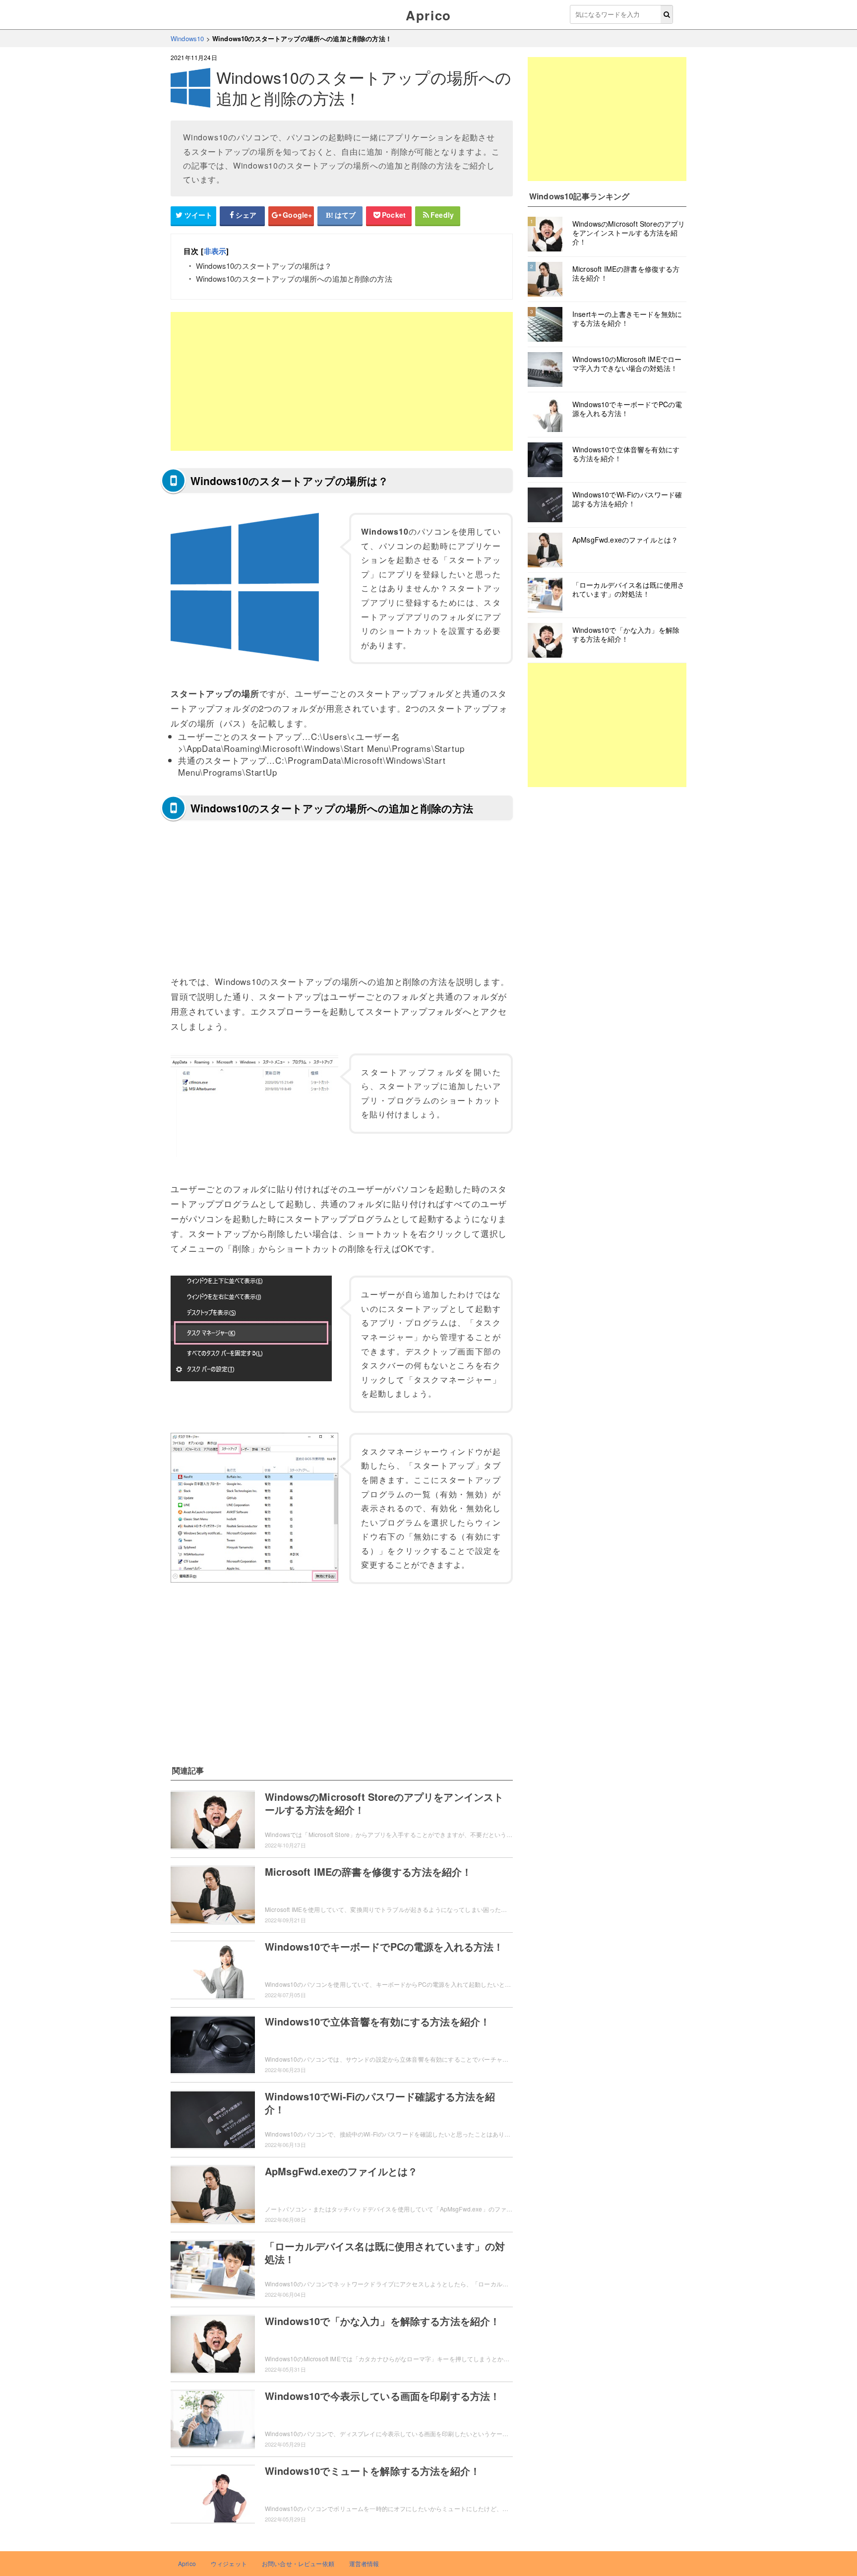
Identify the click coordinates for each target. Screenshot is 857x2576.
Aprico (428, 15)
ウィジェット (229, 2563)
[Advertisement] (342, 381)
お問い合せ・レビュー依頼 (298, 2563)
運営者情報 (364, 2563)
